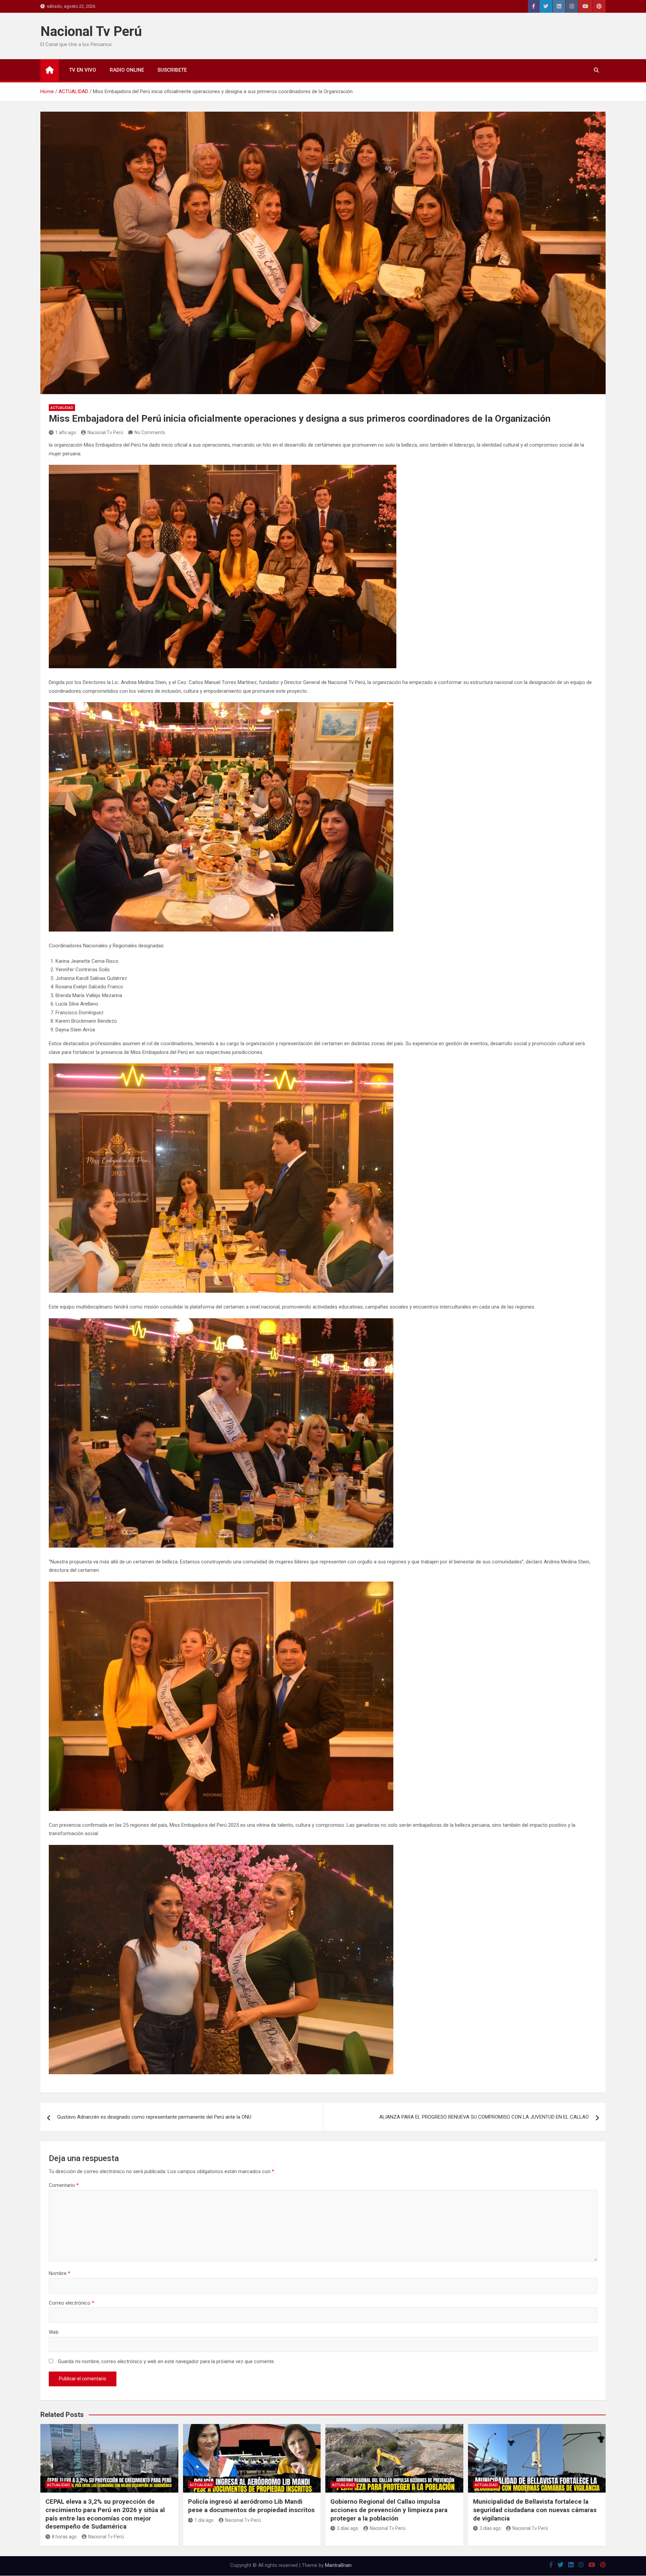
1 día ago (204, 2520)
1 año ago (66, 432)
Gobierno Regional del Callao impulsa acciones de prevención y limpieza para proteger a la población (389, 2510)
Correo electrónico (71, 2303)
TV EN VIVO (83, 70)
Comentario (64, 2185)
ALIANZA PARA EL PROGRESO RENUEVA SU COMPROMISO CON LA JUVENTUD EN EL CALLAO (484, 2117)
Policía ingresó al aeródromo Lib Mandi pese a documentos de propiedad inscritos (251, 2506)
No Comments (150, 432)
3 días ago (348, 2528)
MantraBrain (338, 2565)
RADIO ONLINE (127, 70)
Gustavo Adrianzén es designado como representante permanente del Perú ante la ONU (154, 2117)
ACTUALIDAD (62, 408)
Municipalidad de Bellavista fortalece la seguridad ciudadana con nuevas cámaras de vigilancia (535, 2510)
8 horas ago (64, 2537)
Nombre (60, 2273)
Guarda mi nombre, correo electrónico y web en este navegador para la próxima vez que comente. (166, 2361)
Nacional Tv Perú (91, 31)
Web (54, 2332)
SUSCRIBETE (172, 70)
